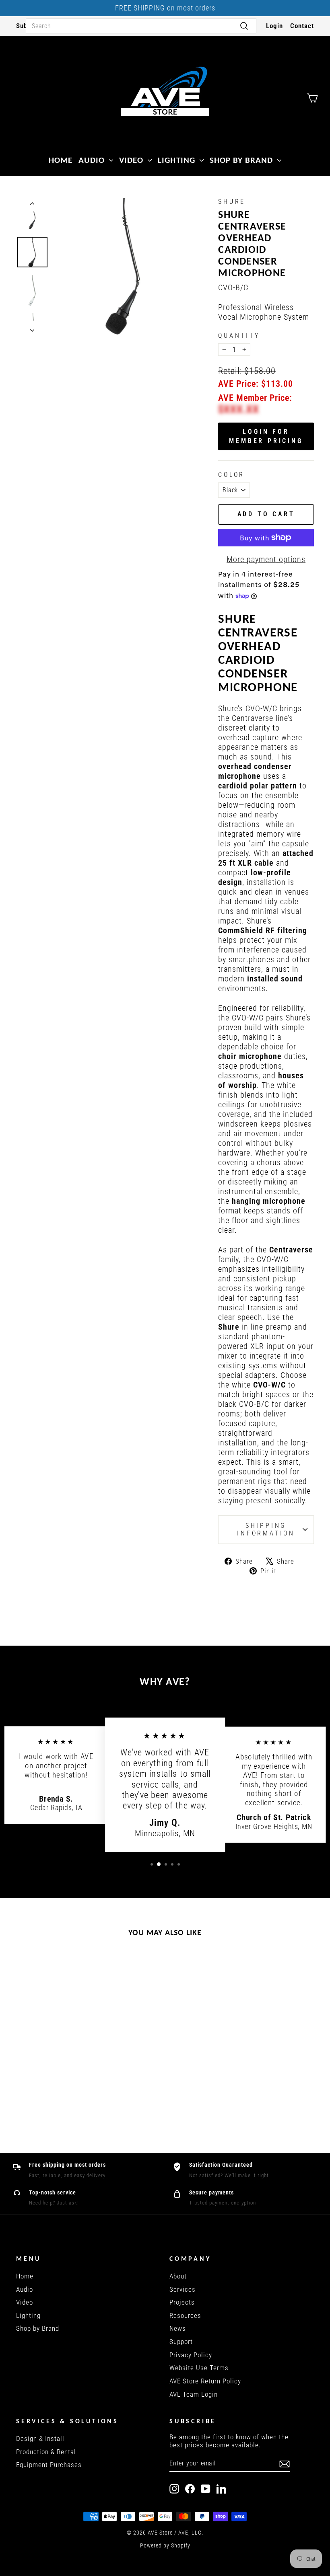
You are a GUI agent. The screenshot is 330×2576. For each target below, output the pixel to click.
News (178, 2328)
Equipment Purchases (49, 2465)
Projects (182, 2302)
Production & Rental (46, 2452)
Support (181, 2342)
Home (61, 160)
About (178, 2276)
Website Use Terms (199, 2368)
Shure (232, 202)
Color (231, 475)
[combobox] (141, 26)
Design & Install (40, 2438)
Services (183, 2289)
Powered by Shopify (165, 2545)
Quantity (239, 336)
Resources (185, 2315)
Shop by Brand (243, 160)
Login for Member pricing (266, 436)
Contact (302, 26)
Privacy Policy (191, 2355)
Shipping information (266, 1529)
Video (132, 160)
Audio (93, 160)
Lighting (177, 160)
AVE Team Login (194, 2394)
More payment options (266, 559)
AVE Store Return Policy (205, 2381)
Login (274, 26)
